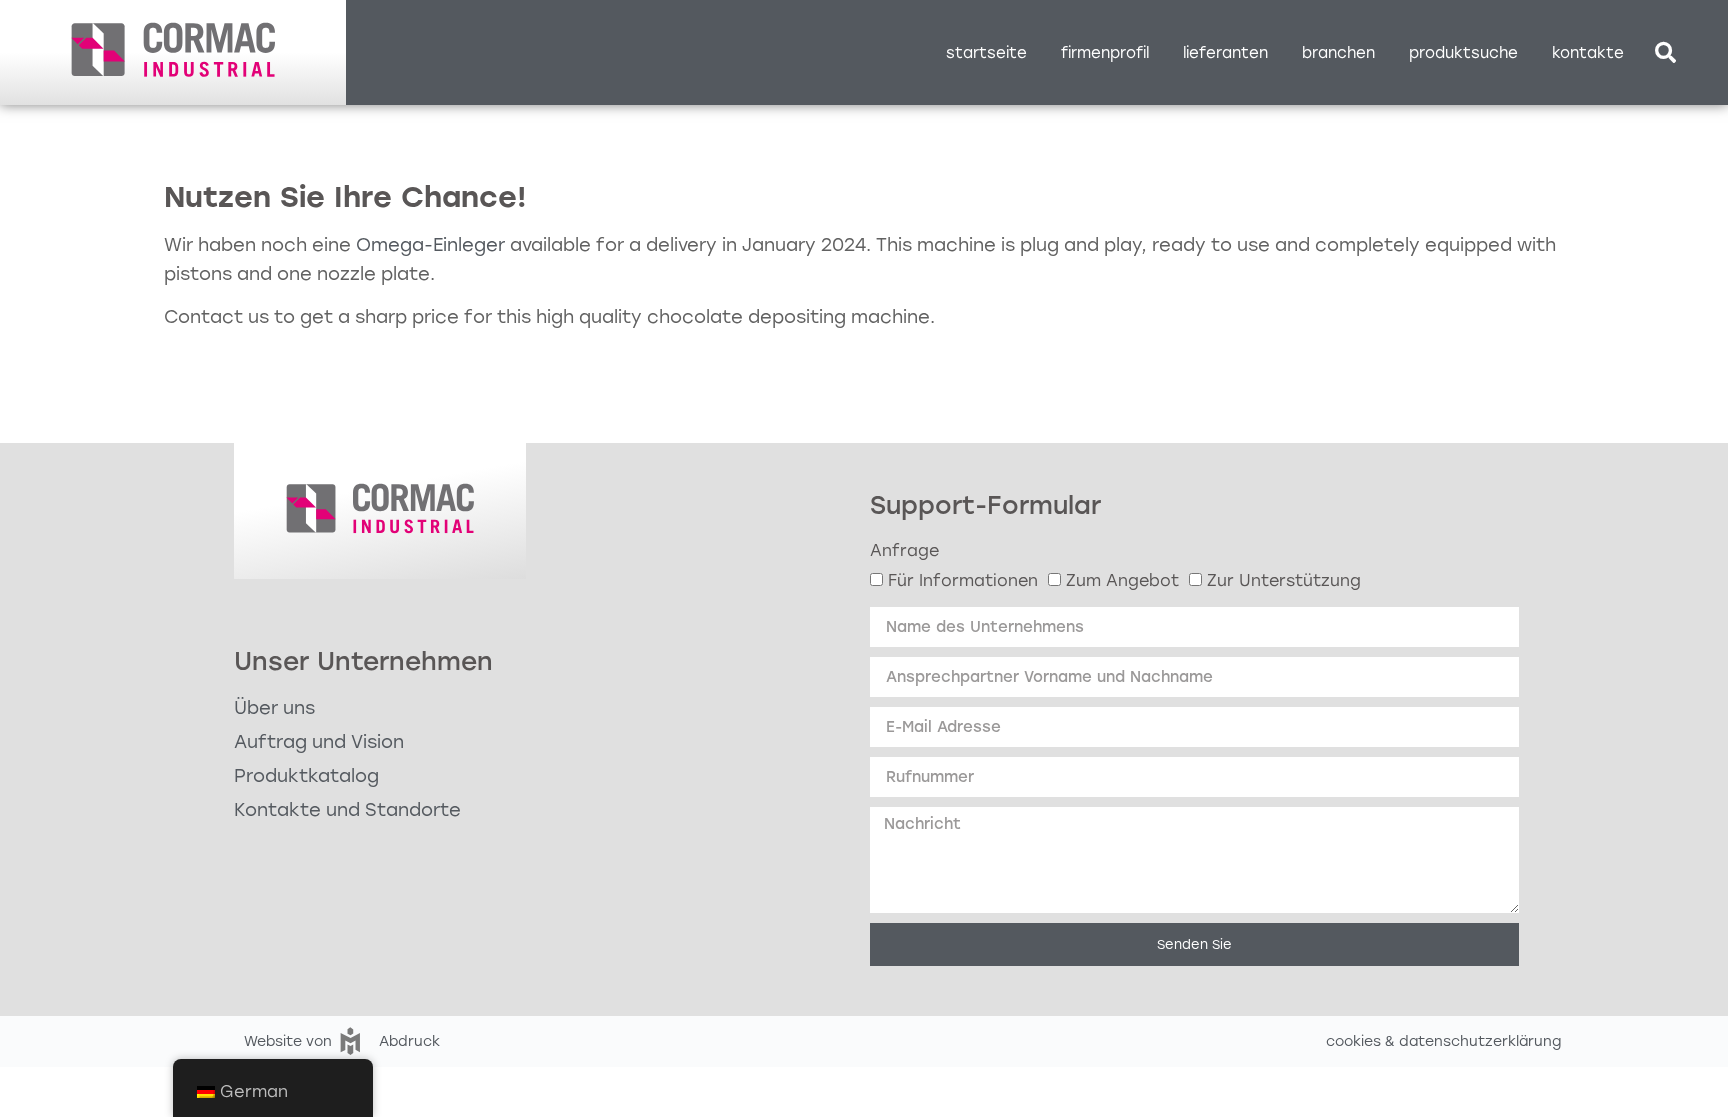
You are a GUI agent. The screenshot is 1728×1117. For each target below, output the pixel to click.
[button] (1665, 53)
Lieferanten (1225, 53)
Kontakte (1588, 53)
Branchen (1338, 53)
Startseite (986, 53)
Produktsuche (1463, 53)
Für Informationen (963, 580)
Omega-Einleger (430, 245)
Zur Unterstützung (1284, 580)
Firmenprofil (1105, 53)
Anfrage (904, 550)
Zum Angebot (1122, 580)
